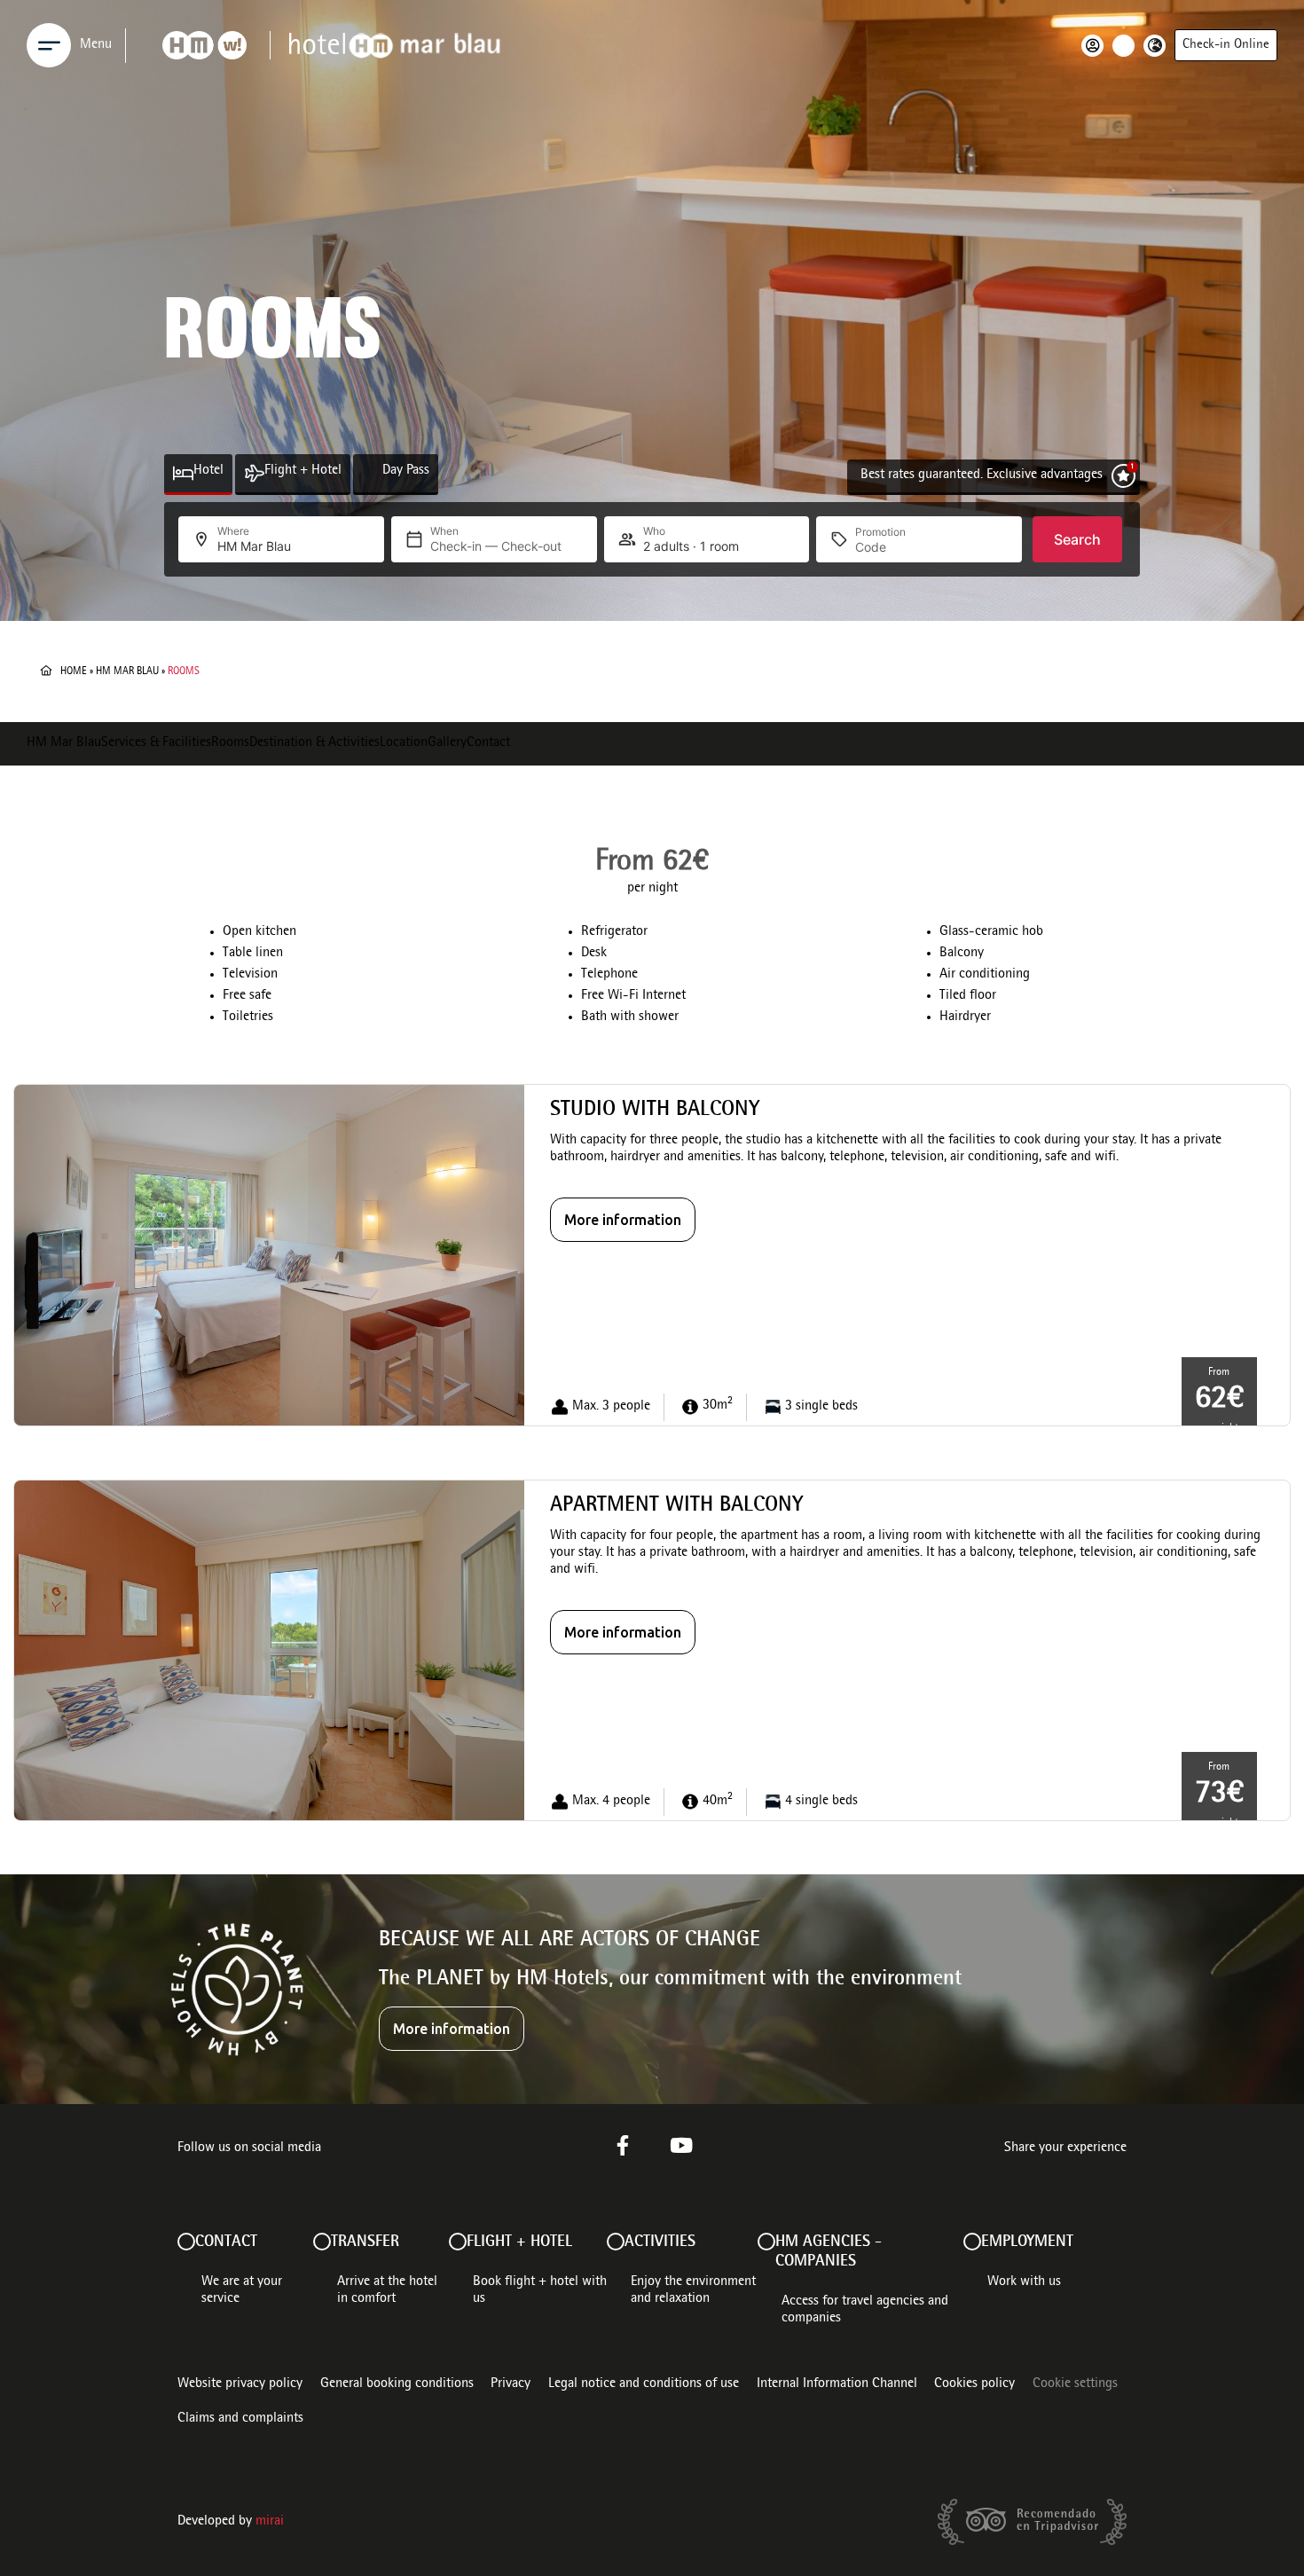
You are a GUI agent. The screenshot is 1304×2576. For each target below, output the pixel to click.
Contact (488, 743)
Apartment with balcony (676, 1506)
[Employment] (972, 2242)
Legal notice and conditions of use (644, 2384)
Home (74, 671)
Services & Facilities (156, 743)
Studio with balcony (655, 1111)
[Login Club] (1097, 46)
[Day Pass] (372, 473)
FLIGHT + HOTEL (519, 2242)
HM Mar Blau (127, 671)
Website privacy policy (240, 2384)
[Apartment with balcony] (269, 1651)
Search (1077, 539)
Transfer (365, 2242)
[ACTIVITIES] (616, 2242)
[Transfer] (322, 2242)
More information (623, 1220)
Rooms (230, 743)
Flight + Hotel (303, 471)
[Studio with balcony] (269, 1256)
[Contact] (186, 2242)
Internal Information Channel (837, 2384)
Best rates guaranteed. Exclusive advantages (982, 475)
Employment (1027, 2242)
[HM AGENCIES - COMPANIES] (766, 2242)
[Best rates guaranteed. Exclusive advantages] (1123, 476)
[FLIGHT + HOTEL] (458, 2242)
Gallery (447, 743)
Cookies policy (974, 2384)
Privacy (511, 2384)
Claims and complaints (240, 2419)
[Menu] (49, 45)
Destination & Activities (314, 743)
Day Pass (406, 471)
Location (404, 743)
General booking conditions (397, 2384)
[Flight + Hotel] (254, 473)
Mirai (270, 2522)
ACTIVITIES (660, 2242)
